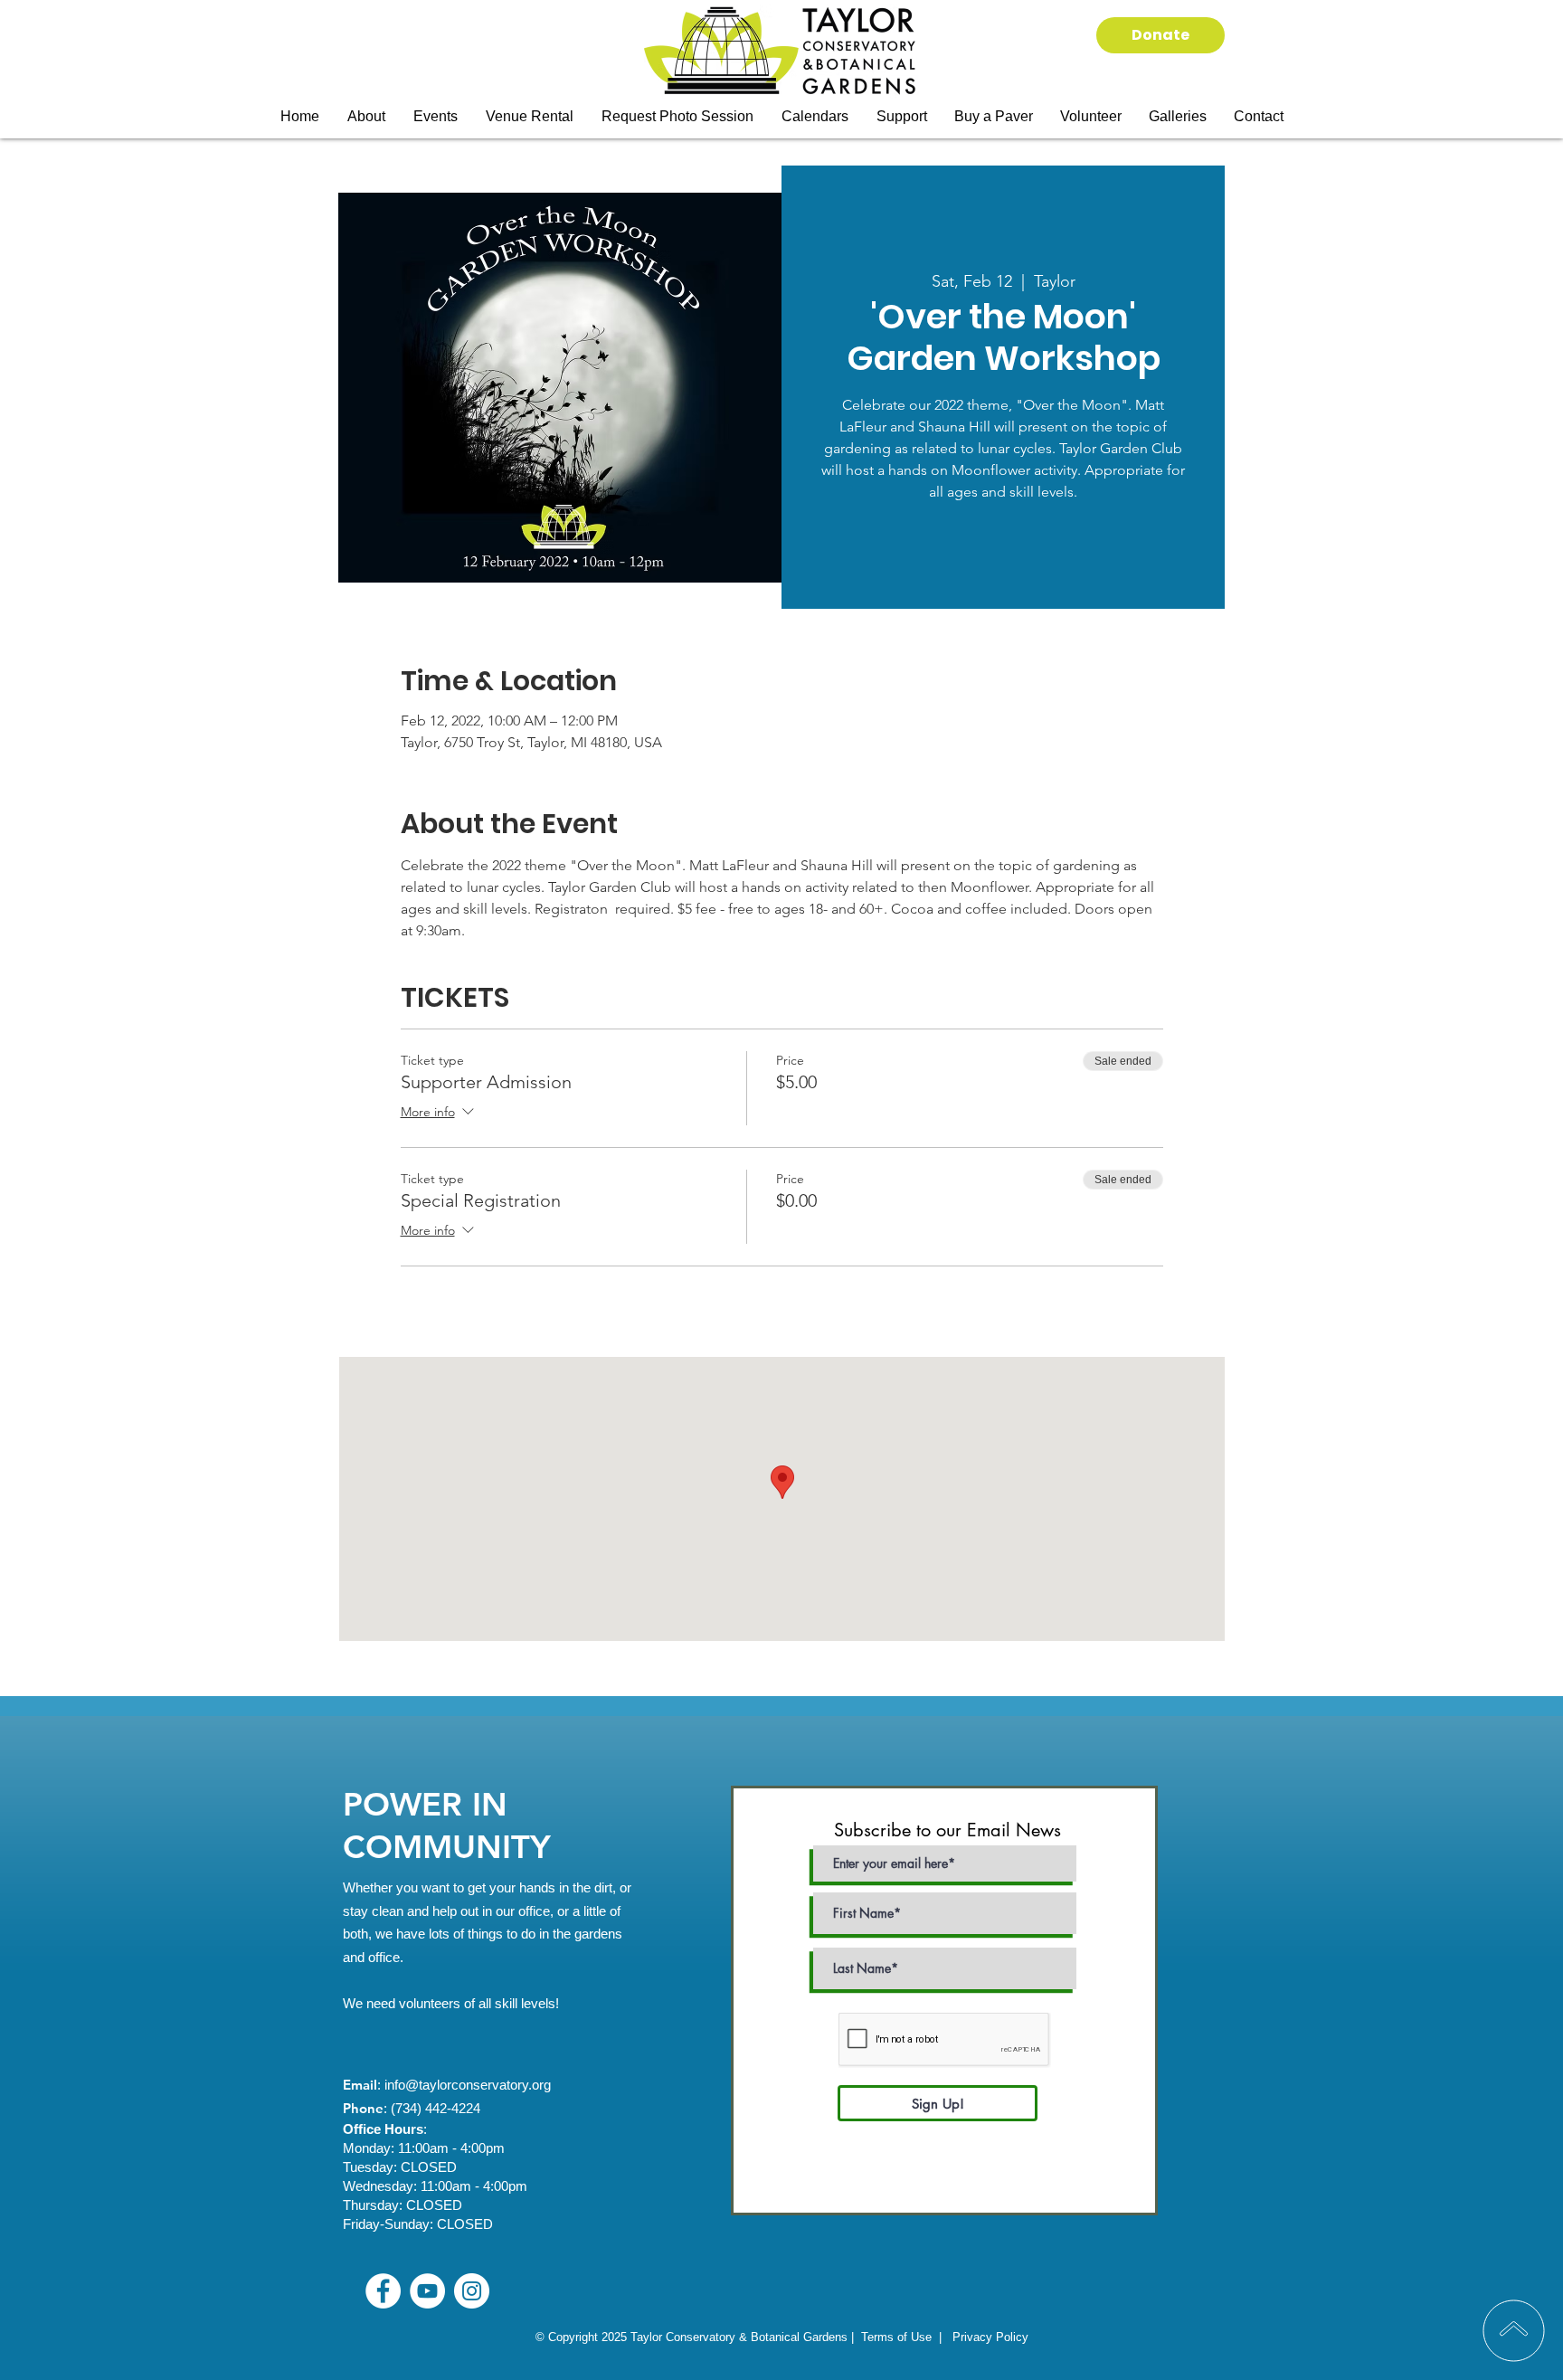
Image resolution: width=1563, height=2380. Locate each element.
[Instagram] (472, 2291)
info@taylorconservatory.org (468, 2085)
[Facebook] (383, 2291)
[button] (435, 117)
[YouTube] (427, 2291)
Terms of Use (896, 2337)
